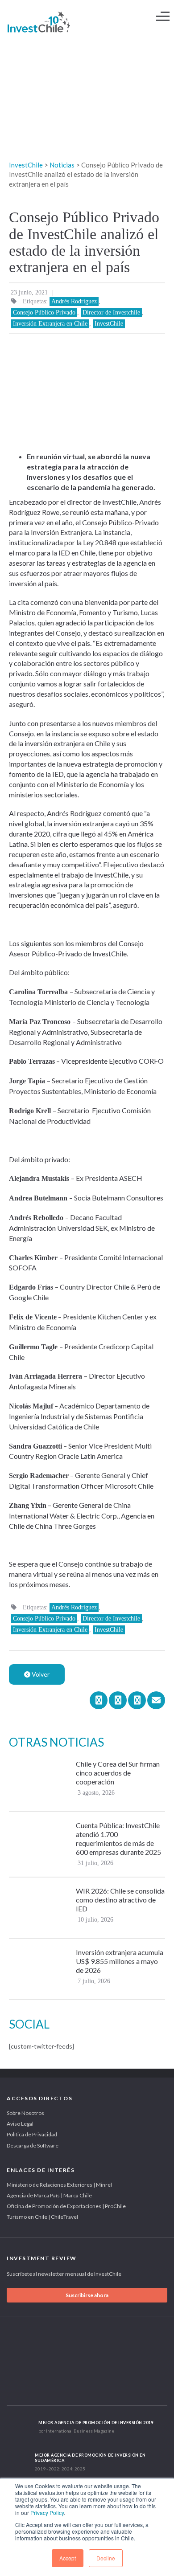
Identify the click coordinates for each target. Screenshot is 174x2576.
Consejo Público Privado (44, 312)
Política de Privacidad (32, 2134)
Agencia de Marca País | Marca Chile (49, 2195)
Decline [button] (106, 2558)
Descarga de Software (33, 2145)
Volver (40, 1674)
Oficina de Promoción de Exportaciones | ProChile (66, 2206)
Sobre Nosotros (25, 2113)
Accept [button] (68, 2558)
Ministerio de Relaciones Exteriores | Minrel (59, 2185)
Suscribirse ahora (87, 2295)
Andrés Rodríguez (74, 301)
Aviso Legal (20, 2124)
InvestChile (109, 324)
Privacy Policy (47, 2513)
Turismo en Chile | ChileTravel (42, 2217)
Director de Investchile (111, 312)
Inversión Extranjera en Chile (50, 324)
